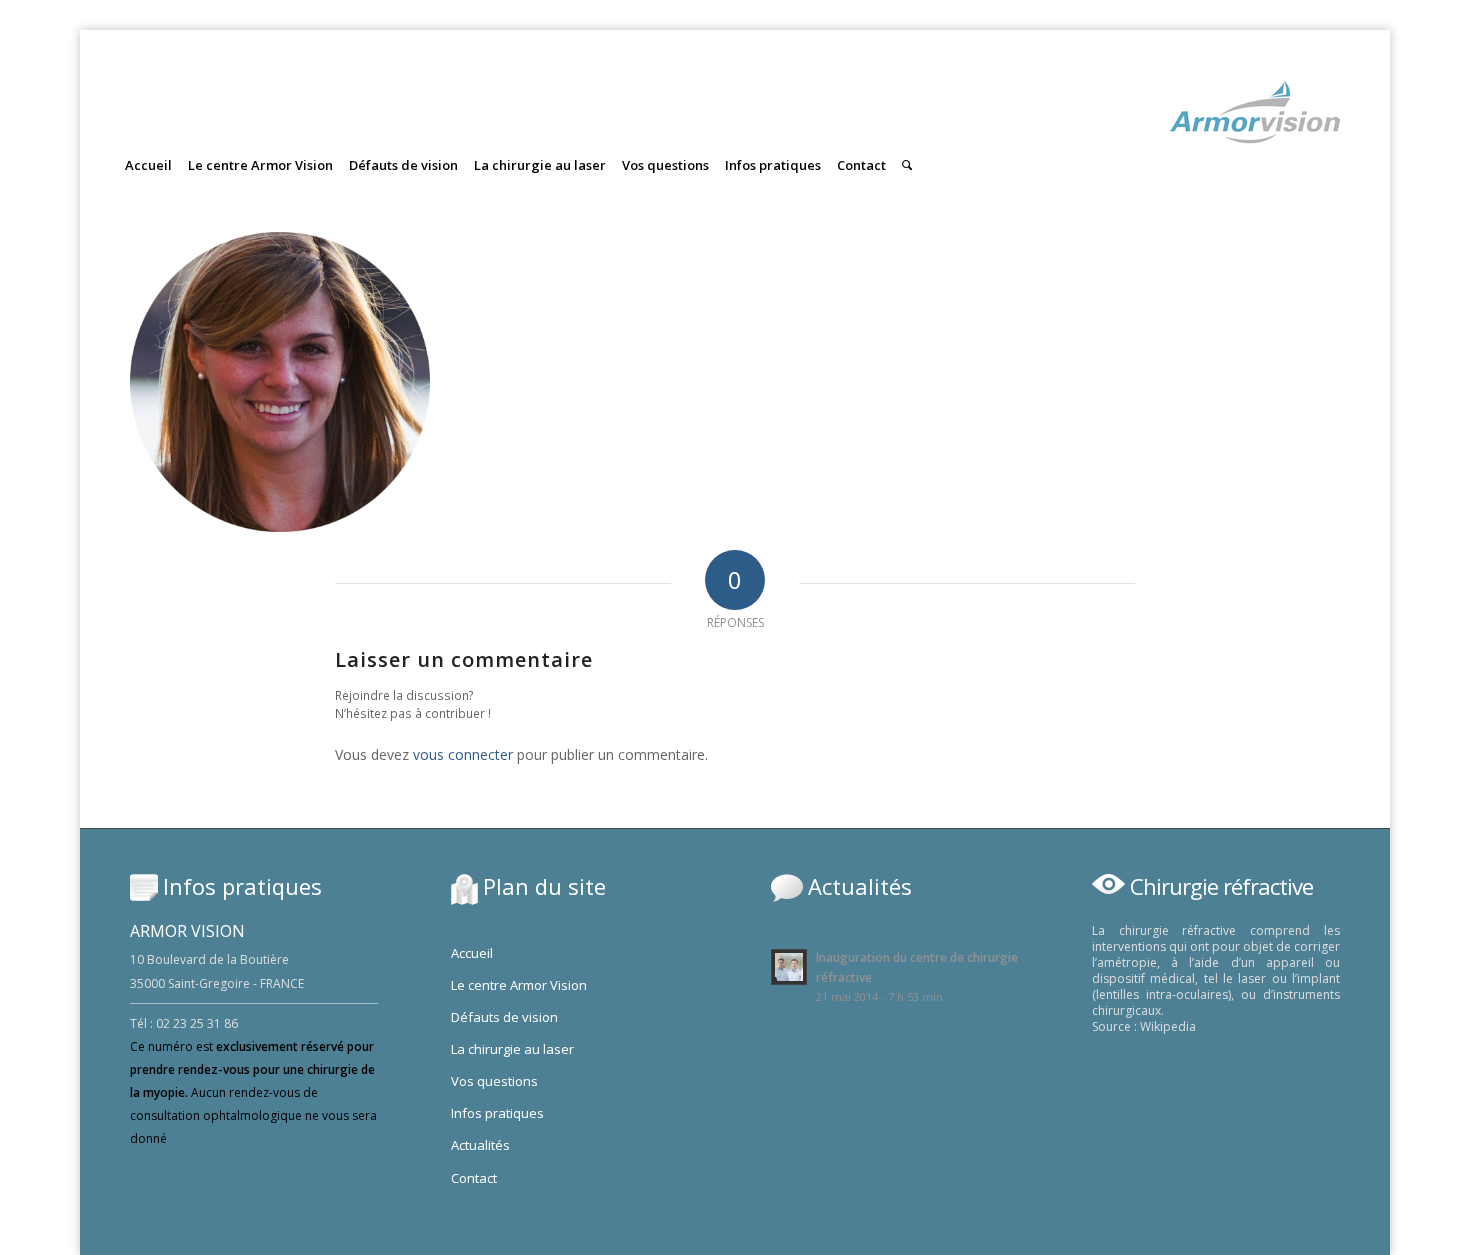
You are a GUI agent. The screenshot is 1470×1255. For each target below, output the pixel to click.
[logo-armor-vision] (1255, 125)
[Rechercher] (907, 165)
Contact (474, 1178)
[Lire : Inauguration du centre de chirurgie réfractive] (789, 967)
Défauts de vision (504, 1017)
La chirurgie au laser (512, 1049)
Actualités (480, 1145)
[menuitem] (148, 147)
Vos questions (494, 1081)
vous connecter (463, 754)
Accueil (472, 953)
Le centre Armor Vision (519, 985)
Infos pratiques (497, 1113)
